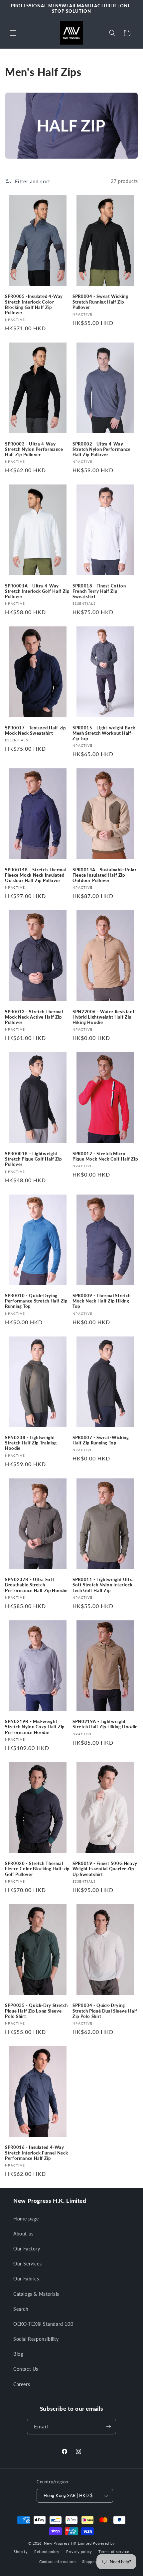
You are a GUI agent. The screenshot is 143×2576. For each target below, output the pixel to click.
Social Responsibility (36, 2339)
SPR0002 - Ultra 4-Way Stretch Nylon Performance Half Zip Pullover (102, 449)
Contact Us (26, 2369)
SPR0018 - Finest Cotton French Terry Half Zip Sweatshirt (99, 591)
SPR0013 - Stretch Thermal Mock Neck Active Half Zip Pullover (34, 1017)
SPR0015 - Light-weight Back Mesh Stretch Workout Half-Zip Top (104, 733)
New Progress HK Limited (68, 2543)
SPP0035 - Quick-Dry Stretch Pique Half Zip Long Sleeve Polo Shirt (36, 2011)
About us (23, 2234)
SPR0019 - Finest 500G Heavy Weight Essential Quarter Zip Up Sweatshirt (105, 1869)
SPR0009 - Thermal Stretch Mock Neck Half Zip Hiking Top (102, 1301)
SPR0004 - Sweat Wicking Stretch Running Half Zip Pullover (100, 302)
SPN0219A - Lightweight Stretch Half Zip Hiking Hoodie (105, 1724)
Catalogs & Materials (36, 2294)
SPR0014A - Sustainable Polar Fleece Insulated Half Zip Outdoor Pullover (105, 875)
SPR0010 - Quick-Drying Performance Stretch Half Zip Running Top (36, 1301)
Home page (26, 2219)
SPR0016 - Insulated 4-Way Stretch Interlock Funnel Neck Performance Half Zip (36, 2153)
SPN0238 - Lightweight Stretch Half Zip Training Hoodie (31, 1443)
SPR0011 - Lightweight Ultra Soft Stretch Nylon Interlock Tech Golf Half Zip (103, 1585)
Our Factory (27, 2249)
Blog (18, 2354)
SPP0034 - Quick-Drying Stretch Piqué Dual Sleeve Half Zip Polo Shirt (105, 2011)
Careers (22, 2384)
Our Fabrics (26, 2279)
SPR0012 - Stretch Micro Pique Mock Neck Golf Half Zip (105, 1156)
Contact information (57, 2562)
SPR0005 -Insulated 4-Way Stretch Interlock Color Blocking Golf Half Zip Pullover (34, 305)
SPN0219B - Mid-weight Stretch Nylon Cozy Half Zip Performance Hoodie (35, 1727)
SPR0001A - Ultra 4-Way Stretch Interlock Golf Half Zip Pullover (37, 591)
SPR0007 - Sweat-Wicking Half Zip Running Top (101, 1440)
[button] (13, 33)
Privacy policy (79, 2552)
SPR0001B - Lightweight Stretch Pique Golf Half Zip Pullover (33, 1159)
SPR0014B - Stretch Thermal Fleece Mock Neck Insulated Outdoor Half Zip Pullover (36, 875)
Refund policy (47, 2552)
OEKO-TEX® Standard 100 (43, 2324)
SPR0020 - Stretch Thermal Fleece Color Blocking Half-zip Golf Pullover (37, 1869)
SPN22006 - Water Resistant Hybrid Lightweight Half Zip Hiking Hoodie (103, 1017)
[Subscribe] (108, 2427)
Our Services (27, 2264)
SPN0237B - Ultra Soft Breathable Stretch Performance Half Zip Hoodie (36, 1585)
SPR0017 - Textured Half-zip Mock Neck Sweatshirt (35, 731)
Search (21, 2309)
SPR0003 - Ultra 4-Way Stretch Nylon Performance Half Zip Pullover (34, 449)
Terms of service (114, 2552)
